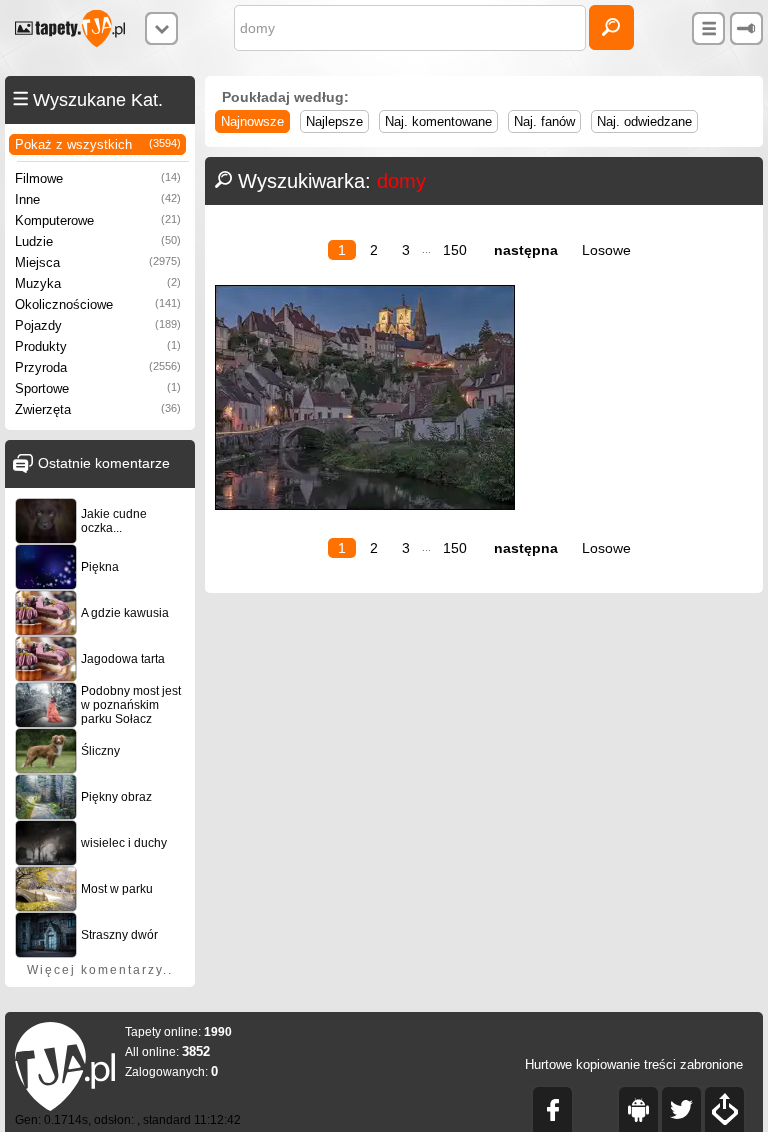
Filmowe (98, 178)
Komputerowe (98, 220)
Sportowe (98, 388)
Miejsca (98, 262)
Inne (98, 199)
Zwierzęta (98, 409)
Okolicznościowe (98, 304)
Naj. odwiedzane (644, 121)
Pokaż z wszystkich (98, 144)
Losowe (606, 250)
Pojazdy (98, 325)
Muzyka (98, 283)
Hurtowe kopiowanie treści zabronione (634, 1064)
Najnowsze (252, 121)
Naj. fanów (544, 121)
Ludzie (98, 241)
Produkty (98, 346)
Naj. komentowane (438, 121)
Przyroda (98, 367)
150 (455, 250)
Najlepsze (334, 121)
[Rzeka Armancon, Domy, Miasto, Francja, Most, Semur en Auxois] (365, 505)
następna (526, 250)
